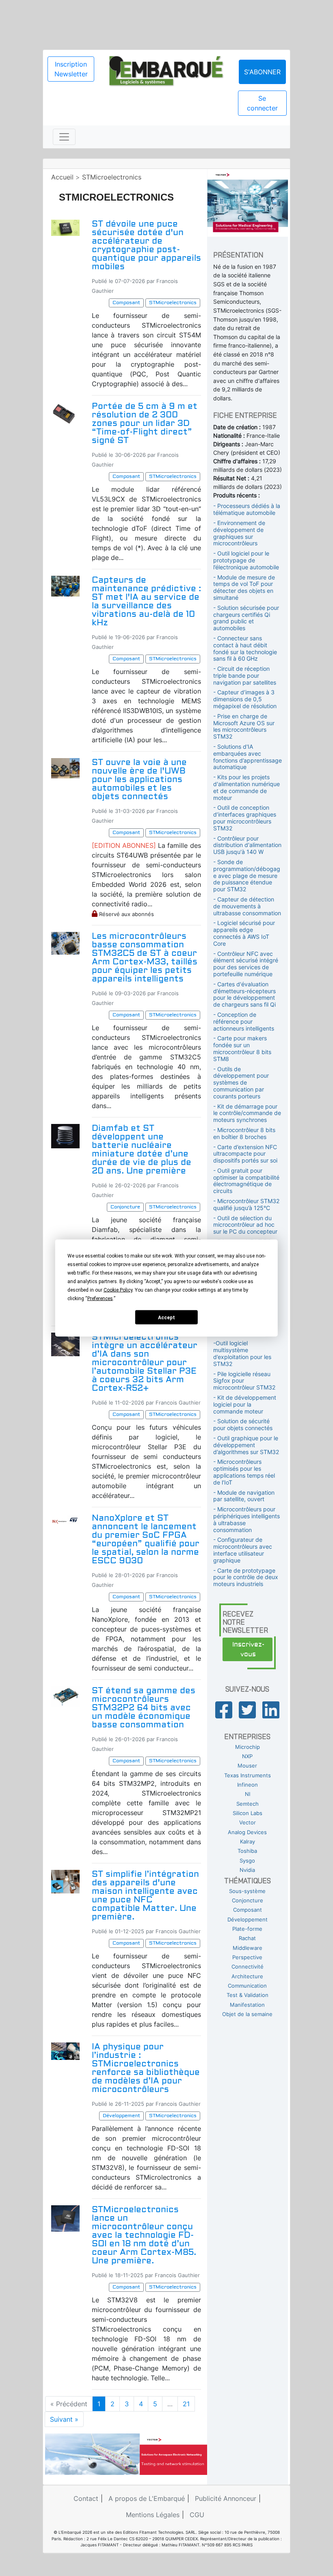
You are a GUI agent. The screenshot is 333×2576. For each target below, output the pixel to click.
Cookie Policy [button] (118, 1290)
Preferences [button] (100, 1299)
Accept (166, 1317)
